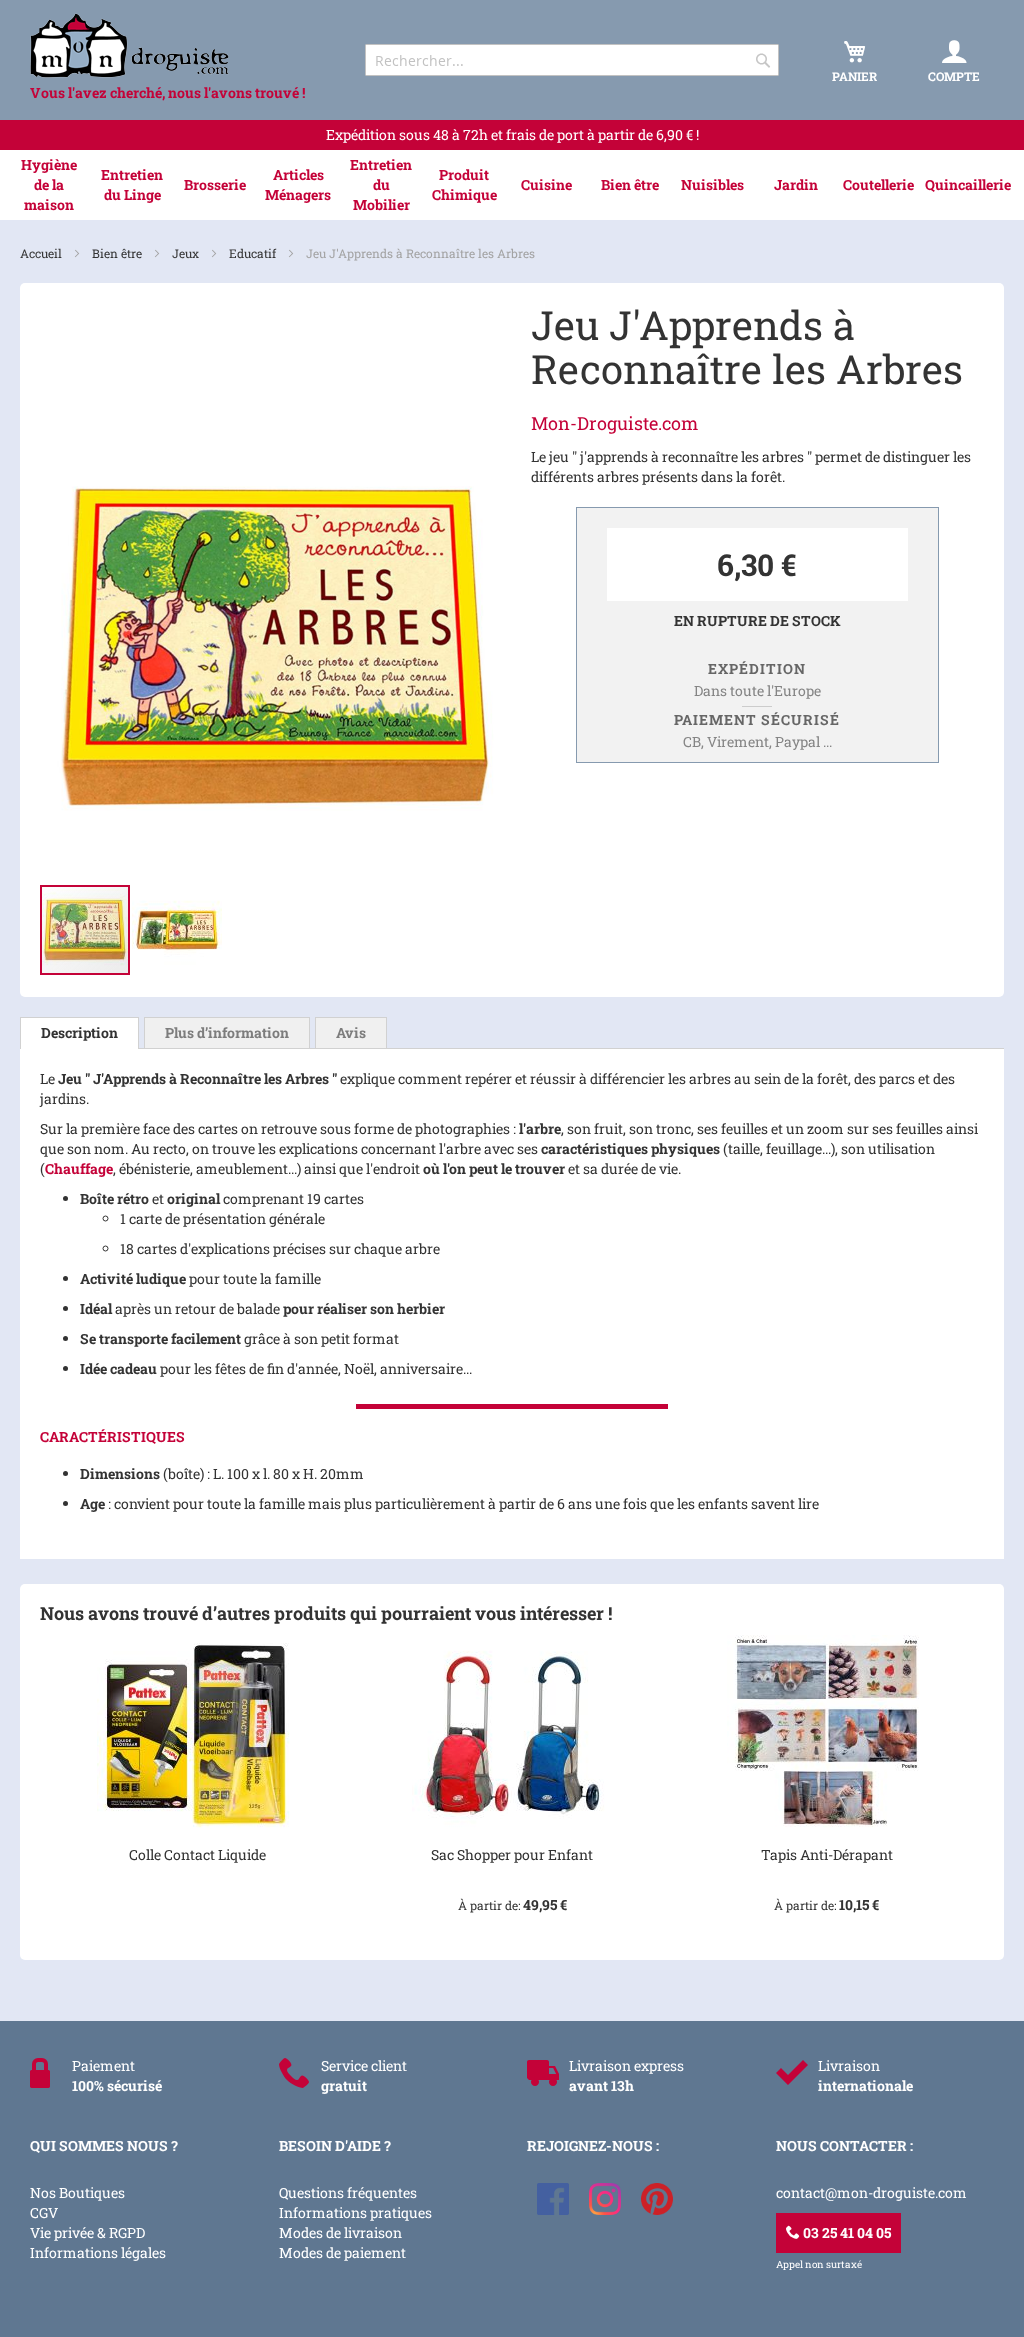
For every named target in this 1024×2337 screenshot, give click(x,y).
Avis (351, 1032)
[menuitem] (49, 185)
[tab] (79, 1033)
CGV (44, 2212)
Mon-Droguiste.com (614, 423)
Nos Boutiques (77, 2192)
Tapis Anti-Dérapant (827, 1854)
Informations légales (98, 2252)
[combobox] (572, 60)
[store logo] (180, 45)
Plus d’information (227, 1032)
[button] (177, 930)
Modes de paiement (342, 2252)
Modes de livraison (340, 2232)
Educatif (254, 253)
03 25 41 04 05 (845, 2232)
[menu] (512, 185)
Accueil (42, 253)
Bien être (118, 253)
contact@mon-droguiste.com (871, 2192)
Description (79, 1032)
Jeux (187, 253)
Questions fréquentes (348, 2192)
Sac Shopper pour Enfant (512, 1854)
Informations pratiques (355, 2212)
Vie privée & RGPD (87, 2232)
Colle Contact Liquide (197, 1854)
